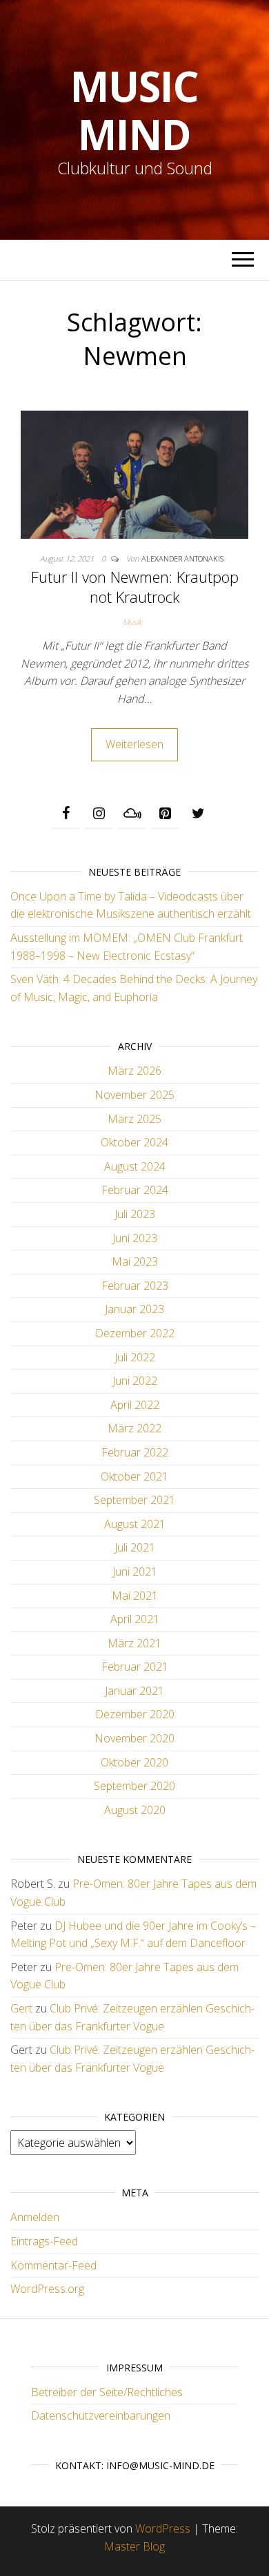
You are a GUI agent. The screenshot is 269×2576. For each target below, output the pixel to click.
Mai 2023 (135, 1261)
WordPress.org (47, 2289)
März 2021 (134, 1643)
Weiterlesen (134, 744)
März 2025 (134, 1119)
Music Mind (134, 110)
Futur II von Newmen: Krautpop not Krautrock (135, 587)
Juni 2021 (135, 1572)
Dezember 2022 (135, 1333)
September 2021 (134, 1500)
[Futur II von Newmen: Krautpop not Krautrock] (134, 473)
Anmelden (35, 2217)
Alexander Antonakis (182, 558)
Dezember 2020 (135, 1714)
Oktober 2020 (134, 1762)
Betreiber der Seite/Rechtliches (107, 2392)
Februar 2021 (135, 1667)
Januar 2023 (134, 1309)
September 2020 (134, 1786)
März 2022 (134, 1428)
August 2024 (135, 1166)
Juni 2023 (135, 1238)
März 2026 (134, 1071)
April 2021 (135, 1619)
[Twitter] (198, 814)
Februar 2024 (135, 1190)
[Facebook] (66, 814)
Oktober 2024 (134, 1142)
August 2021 (135, 1524)
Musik (132, 622)
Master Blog (134, 2546)
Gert (21, 2008)
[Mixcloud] (132, 814)
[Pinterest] (165, 814)
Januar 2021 (134, 1691)
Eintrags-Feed (44, 2241)
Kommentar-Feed (53, 2265)
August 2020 (135, 1810)
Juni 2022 (135, 1381)
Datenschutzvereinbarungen (101, 2415)
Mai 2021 (135, 1596)
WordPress (163, 2528)
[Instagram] (99, 814)
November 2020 (134, 1738)
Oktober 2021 (134, 1476)
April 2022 (135, 1405)
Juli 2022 (135, 1357)
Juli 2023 (135, 1214)
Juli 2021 (135, 1547)
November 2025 (134, 1095)
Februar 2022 (135, 1452)
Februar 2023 (135, 1286)
